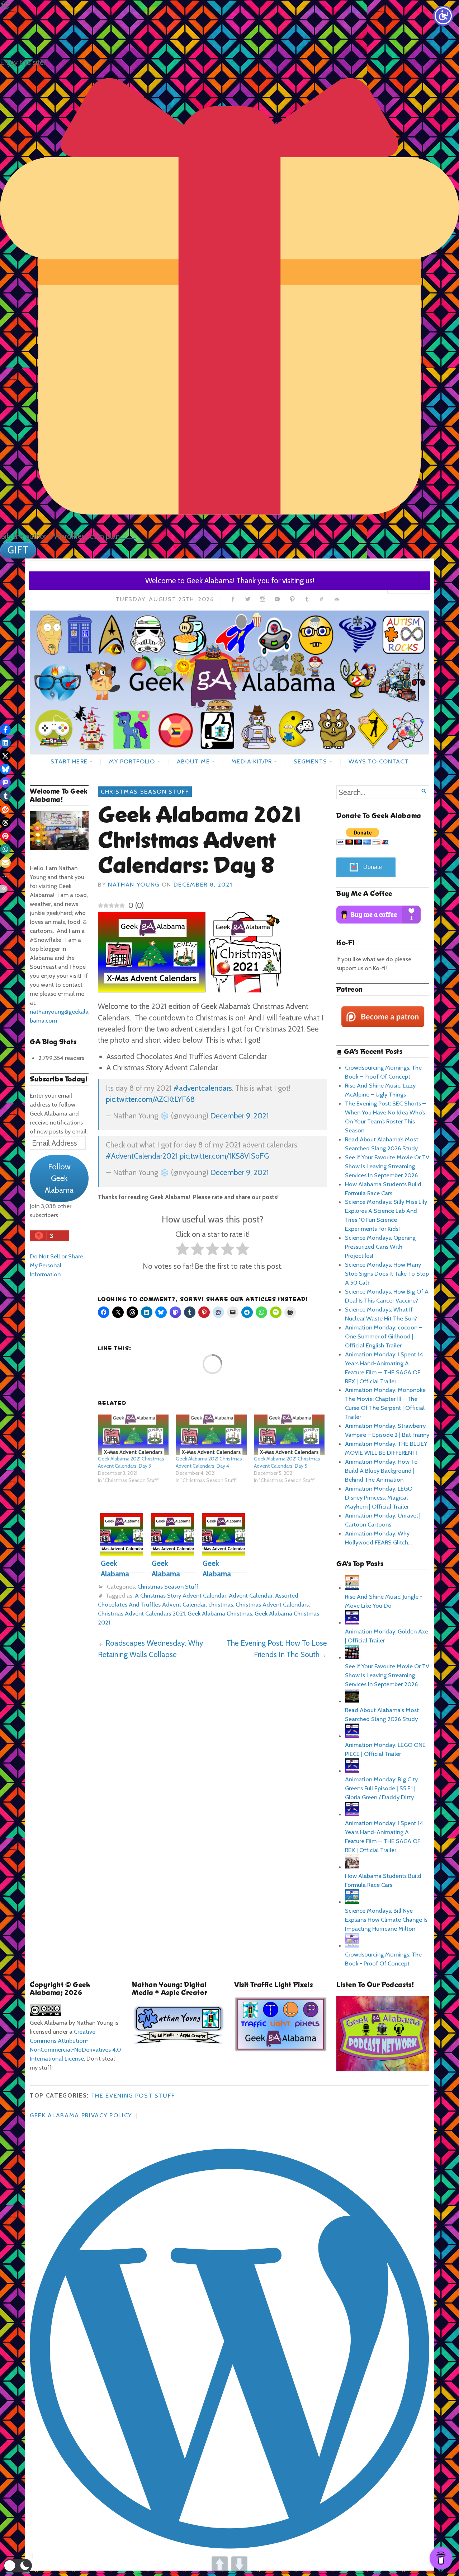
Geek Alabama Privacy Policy (81, 2115)
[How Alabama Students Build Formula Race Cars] (352, 1867)
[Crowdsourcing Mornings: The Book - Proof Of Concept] (352, 1945)
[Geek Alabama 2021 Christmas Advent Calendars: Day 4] (211, 1435)
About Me (193, 761)
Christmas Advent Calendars (272, 1604)
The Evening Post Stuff (133, 2095)
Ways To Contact (378, 761)
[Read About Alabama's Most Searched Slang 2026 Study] (352, 1701)
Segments (310, 761)
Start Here (69, 761)
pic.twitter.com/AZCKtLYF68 (150, 1099)
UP (220, 2564)
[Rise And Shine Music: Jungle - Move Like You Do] (352, 1588)
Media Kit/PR (252, 761)
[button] (18, 2566)
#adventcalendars (203, 1088)
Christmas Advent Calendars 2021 (141, 1613)
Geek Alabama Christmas (220, 1613)
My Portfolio (132, 761)
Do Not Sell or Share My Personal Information (56, 1265)
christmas (221, 1604)
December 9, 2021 (240, 1116)
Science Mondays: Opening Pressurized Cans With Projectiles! (380, 1247)
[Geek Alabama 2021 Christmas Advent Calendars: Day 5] (289, 1435)
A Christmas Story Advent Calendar (181, 1595)
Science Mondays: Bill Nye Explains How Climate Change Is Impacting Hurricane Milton (386, 1920)
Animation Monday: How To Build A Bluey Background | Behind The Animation (381, 1471)
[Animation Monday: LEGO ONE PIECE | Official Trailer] (352, 1736)
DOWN (239, 2564)
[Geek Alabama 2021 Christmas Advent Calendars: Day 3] (133, 1435)
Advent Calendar (251, 1595)
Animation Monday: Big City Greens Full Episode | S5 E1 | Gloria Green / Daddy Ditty (381, 1788)
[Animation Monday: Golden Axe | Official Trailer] (352, 1622)
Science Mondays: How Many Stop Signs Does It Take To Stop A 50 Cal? (387, 1273)
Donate (373, 867)
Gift (18, 550)
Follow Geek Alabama (59, 1178)
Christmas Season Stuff (145, 791)
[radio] (182, 1250)
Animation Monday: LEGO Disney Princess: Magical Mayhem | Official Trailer (379, 1497)
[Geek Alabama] (229, 682)
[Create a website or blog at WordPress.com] (144, 2115)
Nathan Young (134, 884)
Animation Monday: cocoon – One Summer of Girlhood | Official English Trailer (384, 1336)
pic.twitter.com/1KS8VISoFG (224, 1156)
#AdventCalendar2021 (142, 1156)
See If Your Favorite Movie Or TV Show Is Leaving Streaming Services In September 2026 (387, 1166)
